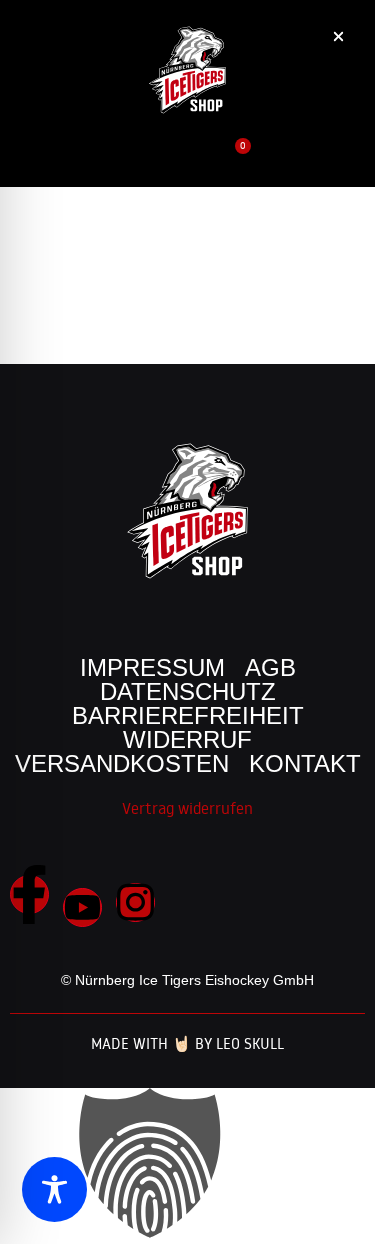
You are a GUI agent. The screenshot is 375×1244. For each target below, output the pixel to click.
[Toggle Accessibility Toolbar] (54, 1189)
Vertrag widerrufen (187, 808)
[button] (312, 166)
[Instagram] (135, 902)
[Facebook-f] (29, 894)
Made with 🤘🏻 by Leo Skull (187, 1043)
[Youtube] (82, 907)
